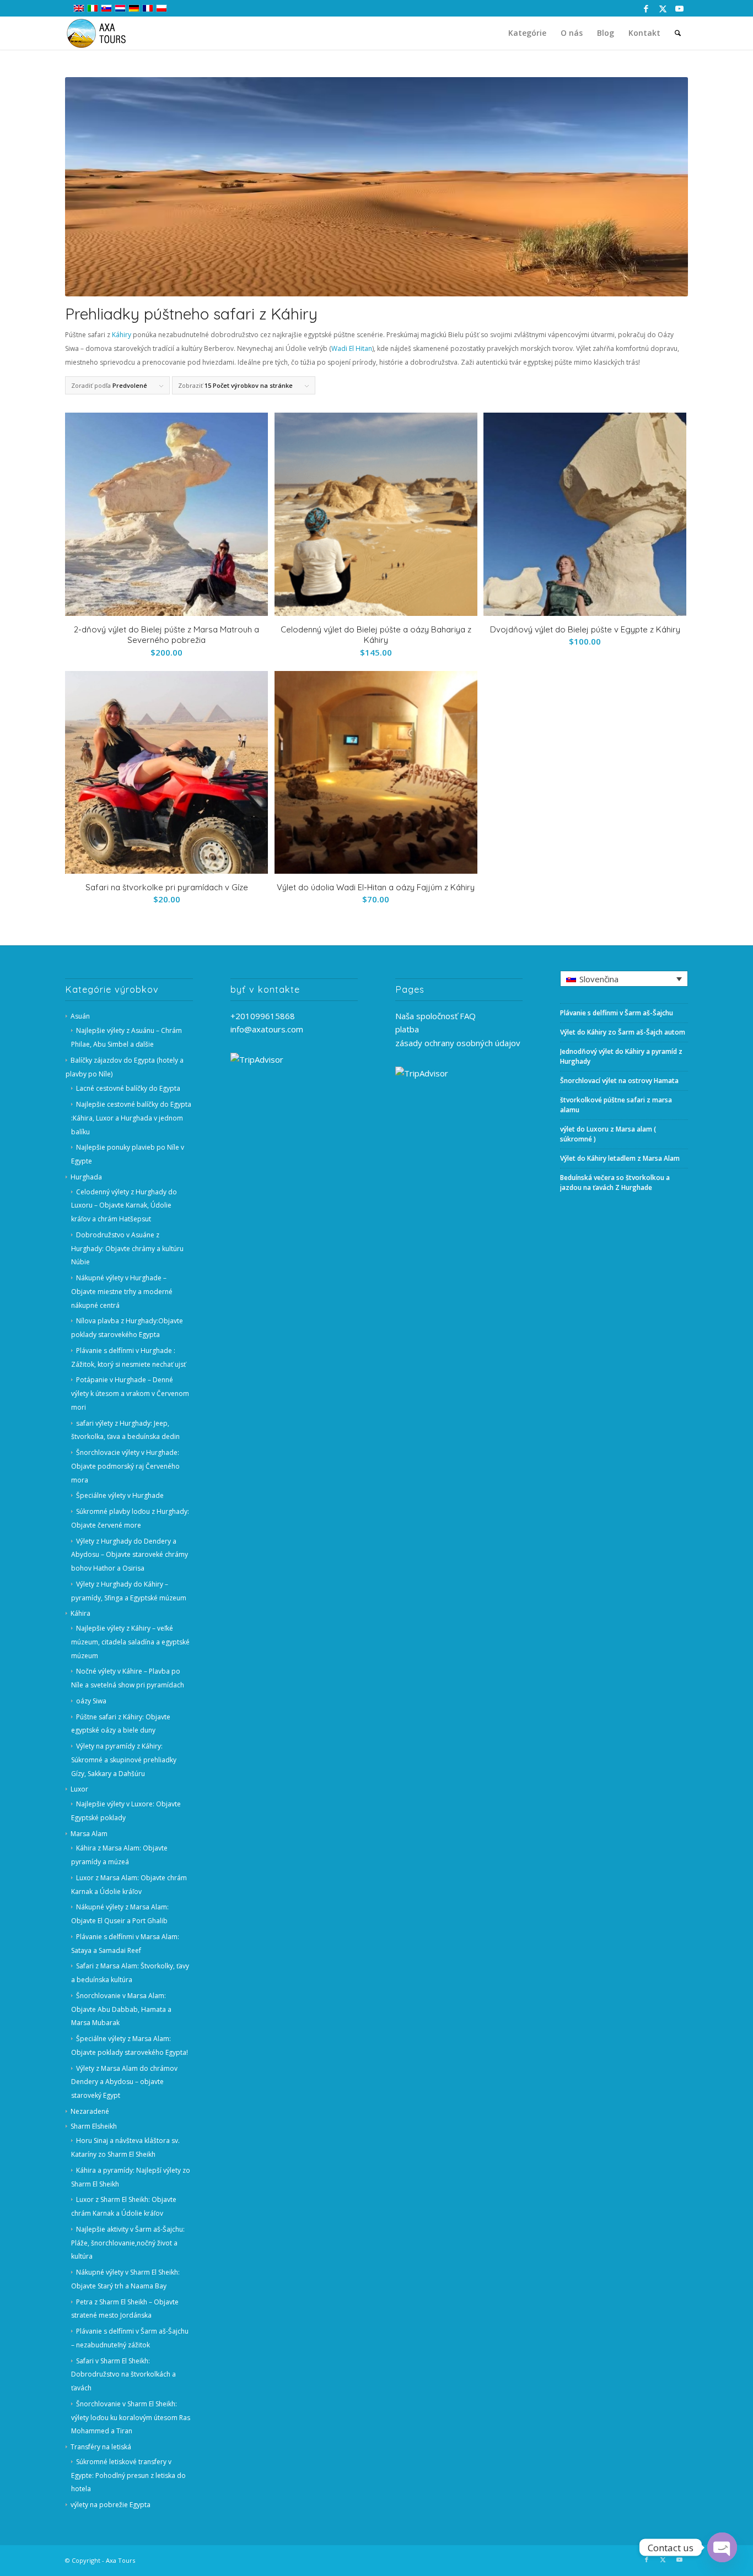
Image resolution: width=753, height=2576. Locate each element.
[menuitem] (527, 33)
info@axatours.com (267, 1029)
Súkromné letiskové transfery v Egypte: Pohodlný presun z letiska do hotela (128, 2475)
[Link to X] (663, 8)
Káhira (80, 1613)
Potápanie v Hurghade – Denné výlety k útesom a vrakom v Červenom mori (130, 1393)
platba (407, 1029)
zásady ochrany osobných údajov (458, 1043)
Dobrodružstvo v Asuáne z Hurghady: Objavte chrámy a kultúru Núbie (127, 1249)
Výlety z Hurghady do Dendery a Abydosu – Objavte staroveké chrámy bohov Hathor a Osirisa (130, 1555)
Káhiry (122, 335)
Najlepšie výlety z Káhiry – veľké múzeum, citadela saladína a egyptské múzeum (130, 1642)
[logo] (103, 33)
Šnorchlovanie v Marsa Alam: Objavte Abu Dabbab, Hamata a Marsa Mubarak (121, 2009)
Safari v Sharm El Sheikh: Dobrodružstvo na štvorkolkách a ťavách (123, 2375)
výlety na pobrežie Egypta (111, 2505)
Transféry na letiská (101, 2447)
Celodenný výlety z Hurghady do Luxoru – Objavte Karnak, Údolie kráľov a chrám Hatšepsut (124, 1206)
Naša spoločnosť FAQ (435, 1016)
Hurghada (86, 1177)
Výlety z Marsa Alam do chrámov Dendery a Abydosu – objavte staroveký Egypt (124, 2082)
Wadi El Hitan (352, 348)
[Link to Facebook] (646, 8)
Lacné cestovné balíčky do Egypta (128, 1088)
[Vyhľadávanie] (678, 33)
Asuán (80, 1016)
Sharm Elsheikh (94, 2126)
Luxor (79, 1789)
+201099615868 (263, 1016)
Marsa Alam (89, 1834)
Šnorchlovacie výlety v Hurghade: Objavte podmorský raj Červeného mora (125, 1466)
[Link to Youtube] (680, 8)
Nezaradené (90, 2111)
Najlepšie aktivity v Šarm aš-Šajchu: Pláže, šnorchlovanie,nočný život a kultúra (128, 2243)
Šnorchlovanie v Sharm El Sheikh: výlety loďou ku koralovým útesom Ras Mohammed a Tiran (131, 2418)
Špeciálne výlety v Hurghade (120, 1495)
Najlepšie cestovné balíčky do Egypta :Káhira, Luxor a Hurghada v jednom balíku (131, 1118)
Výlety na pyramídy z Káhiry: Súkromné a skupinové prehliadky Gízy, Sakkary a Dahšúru (124, 1760)
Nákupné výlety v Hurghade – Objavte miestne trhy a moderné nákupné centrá (122, 1292)
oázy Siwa (91, 1701)
